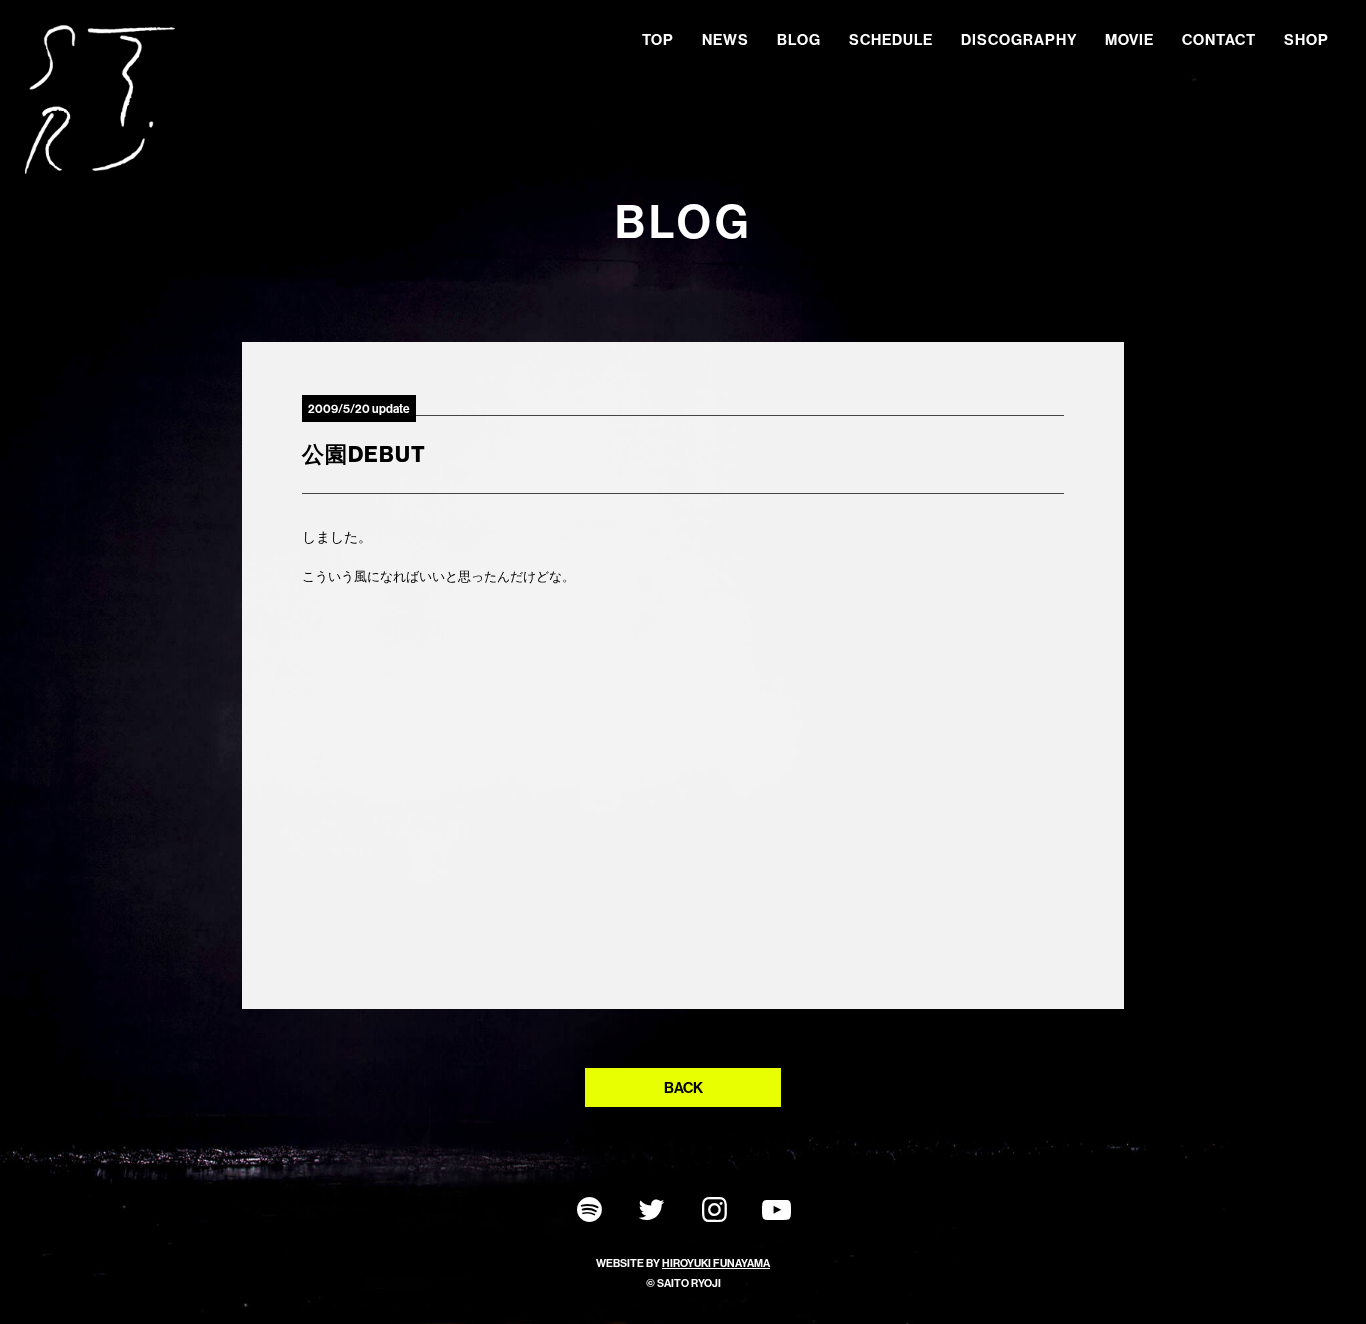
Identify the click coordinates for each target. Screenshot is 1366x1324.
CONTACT (1219, 39)
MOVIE (1129, 39)
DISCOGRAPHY (1019, 39)
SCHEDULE (891, 39)
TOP (658, 39)
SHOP (1306, 39)
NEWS (725, 39)
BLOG (799, 39)
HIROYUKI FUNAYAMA (716, 1263)
